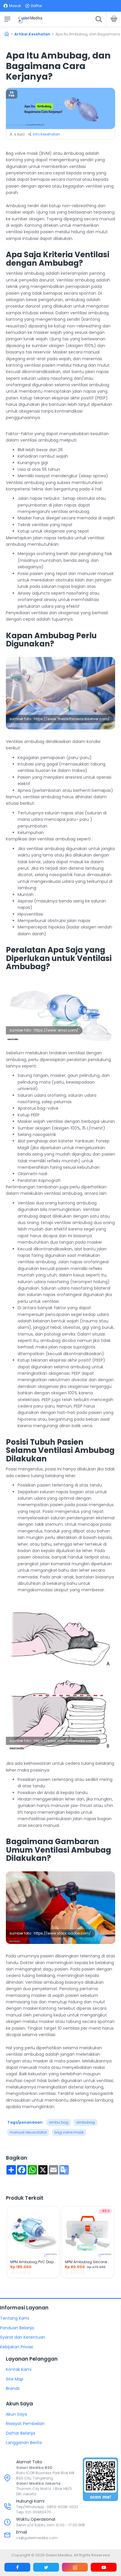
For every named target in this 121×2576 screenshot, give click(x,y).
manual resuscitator (28, 2132)
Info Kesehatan (46, 134)
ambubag (85, 2122)
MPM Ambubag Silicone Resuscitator (88, 2262)
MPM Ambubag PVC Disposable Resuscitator (33, 2262)
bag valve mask (69, 2132)
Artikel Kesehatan (32, 34)
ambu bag (59, 2122)
